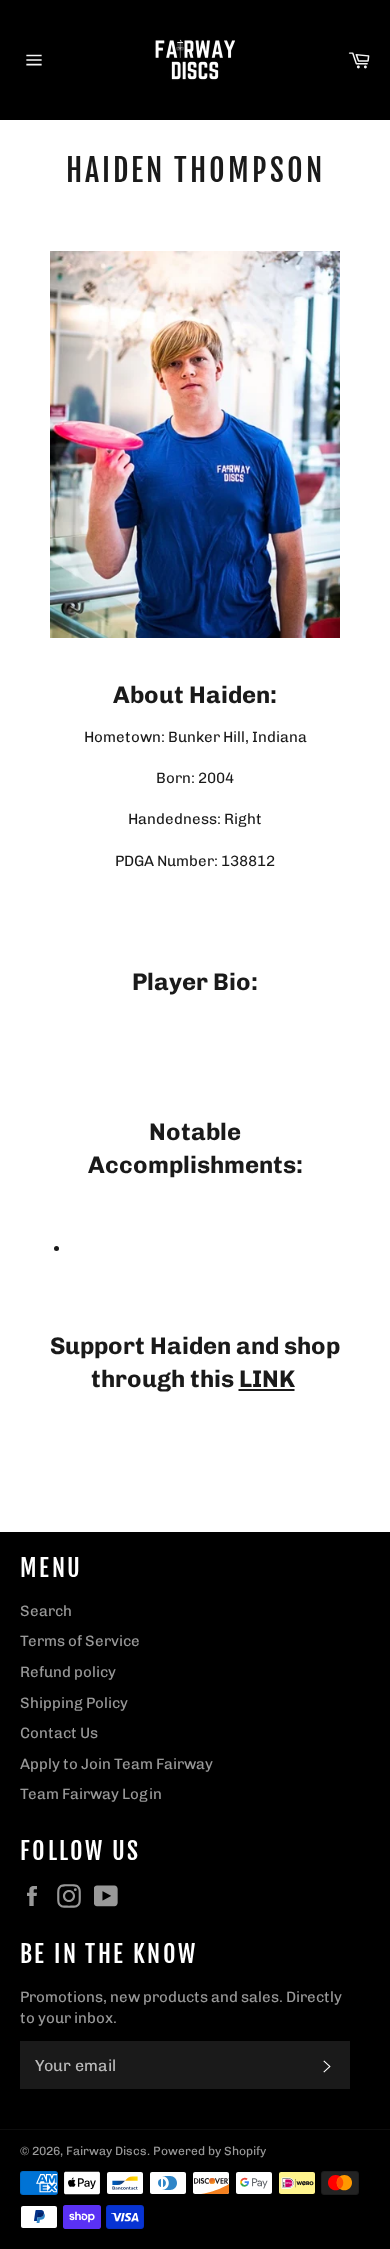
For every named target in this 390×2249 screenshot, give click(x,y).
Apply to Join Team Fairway (116, 1764)
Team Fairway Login (91, 1794)
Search (46, 1611)
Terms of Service (80, 1641)
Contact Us (59, 1733)
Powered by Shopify (209, 2151)
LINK (267, 1378)
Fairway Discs (106, 2151)
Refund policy (68, 1672)
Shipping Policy (74, 1703)
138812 (248, 861)
